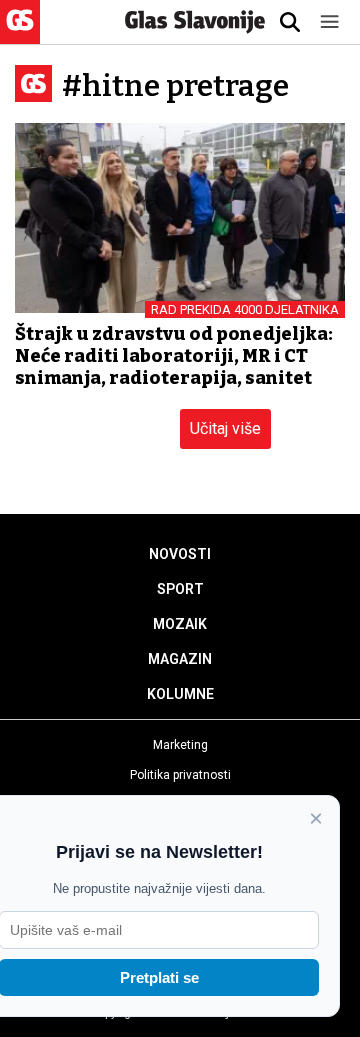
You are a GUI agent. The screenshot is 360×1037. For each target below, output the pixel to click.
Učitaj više (225, 428)
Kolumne (180, 694)
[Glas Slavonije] (20, 34)
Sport (180, 589)
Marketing (180, 745)
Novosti (180, 554)
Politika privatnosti (180, 775)
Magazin (180, 659)
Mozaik (180, 624)
